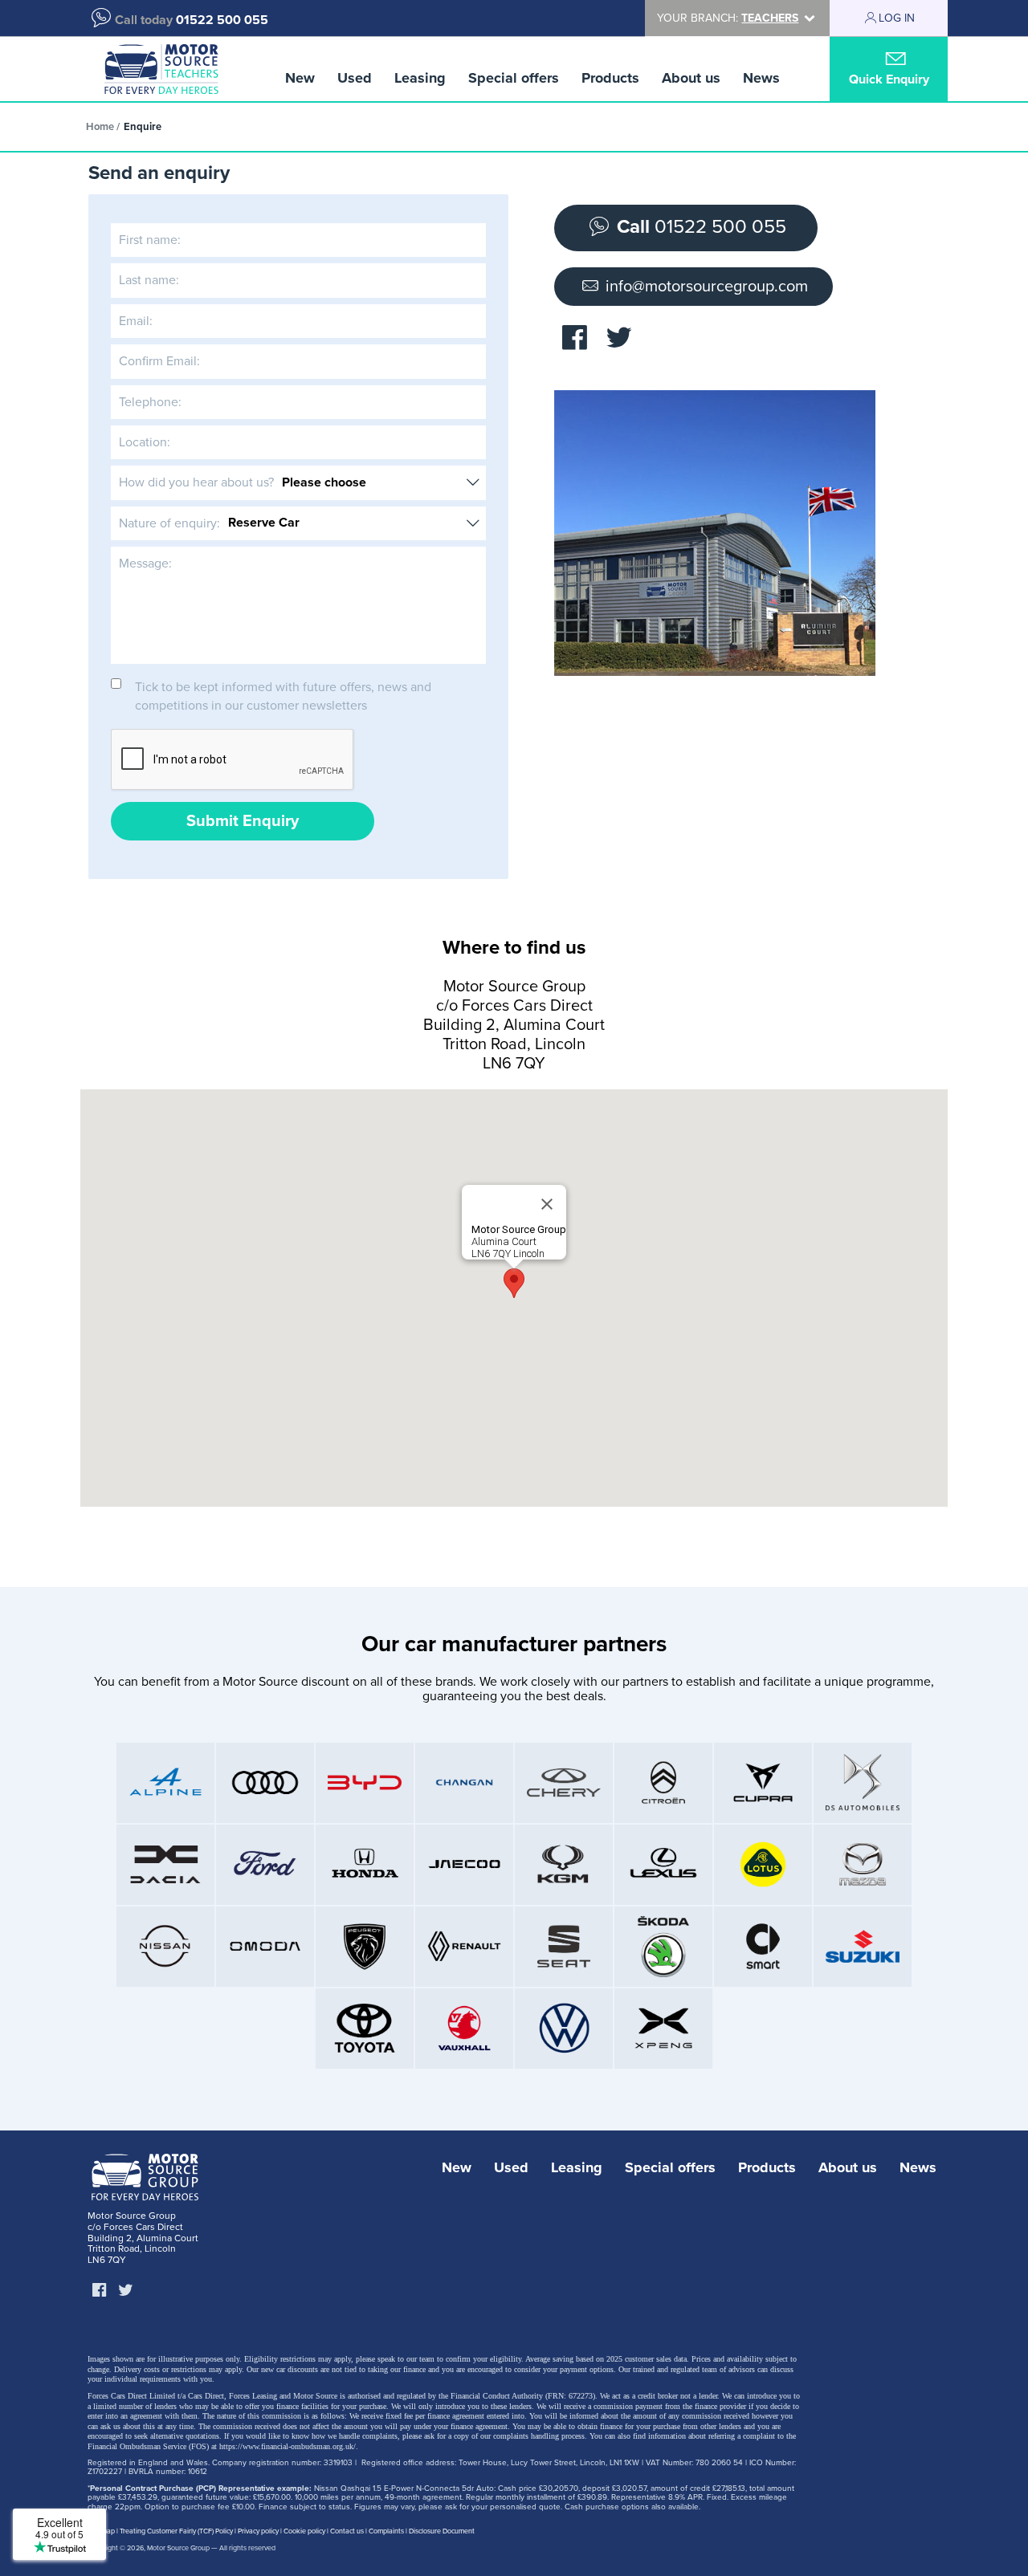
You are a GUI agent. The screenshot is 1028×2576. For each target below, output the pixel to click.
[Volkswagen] (564, 2029)
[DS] (863, 1783)
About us (691, 78)
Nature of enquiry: (169, 523)
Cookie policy (304, 2531)
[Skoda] (663, 1947)
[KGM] (564, 1865)
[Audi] (265, 1783)
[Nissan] (165, 1947)
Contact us (347, 2531)
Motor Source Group (178, 2548)
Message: (145, 564)
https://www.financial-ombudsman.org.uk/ (288, 2446)
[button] (514, 1283)
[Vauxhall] (464, 2029)
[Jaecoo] (464, 1865)
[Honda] (365, 1865)
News (761, 78)
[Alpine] (165, 1783)
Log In (897, 18)
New (300, 78)
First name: (150, 240)
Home (100, 127)
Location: (145, 442)
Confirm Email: (159, 361)
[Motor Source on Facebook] (574, 338)
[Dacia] (165, 1865)
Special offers (514, 78)
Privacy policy (258, 2531)
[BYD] (365, 1783)
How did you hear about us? (196, 482)
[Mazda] (863, 1865)
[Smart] (763, 1947)
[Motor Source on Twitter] (618, 338)
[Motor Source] (161, 69)
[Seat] (564, 1947)
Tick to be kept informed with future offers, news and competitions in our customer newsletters (283, 696)
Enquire (143, 127)
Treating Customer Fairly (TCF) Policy (176, 2531)
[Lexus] (663, 1865)
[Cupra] (763, 1783)
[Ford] (265, 1865)
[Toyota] (365, 2029)
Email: (136, 321)
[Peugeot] (365, 1947)
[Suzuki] (863, 1947)
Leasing (420, 78)
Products (610, 78)
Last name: (149, 280)
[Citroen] (663, 1783)
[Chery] (564, 1783)
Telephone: (150, 402)
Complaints (386, 2531)
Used (355, 78)
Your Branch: (728, 18)
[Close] (547, 1204)
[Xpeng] (663, 2029)
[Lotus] (763, 1865)
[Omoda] (265, 1947)
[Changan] (464, 1783)
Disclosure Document (442, 2531)
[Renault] (464, 1947)
